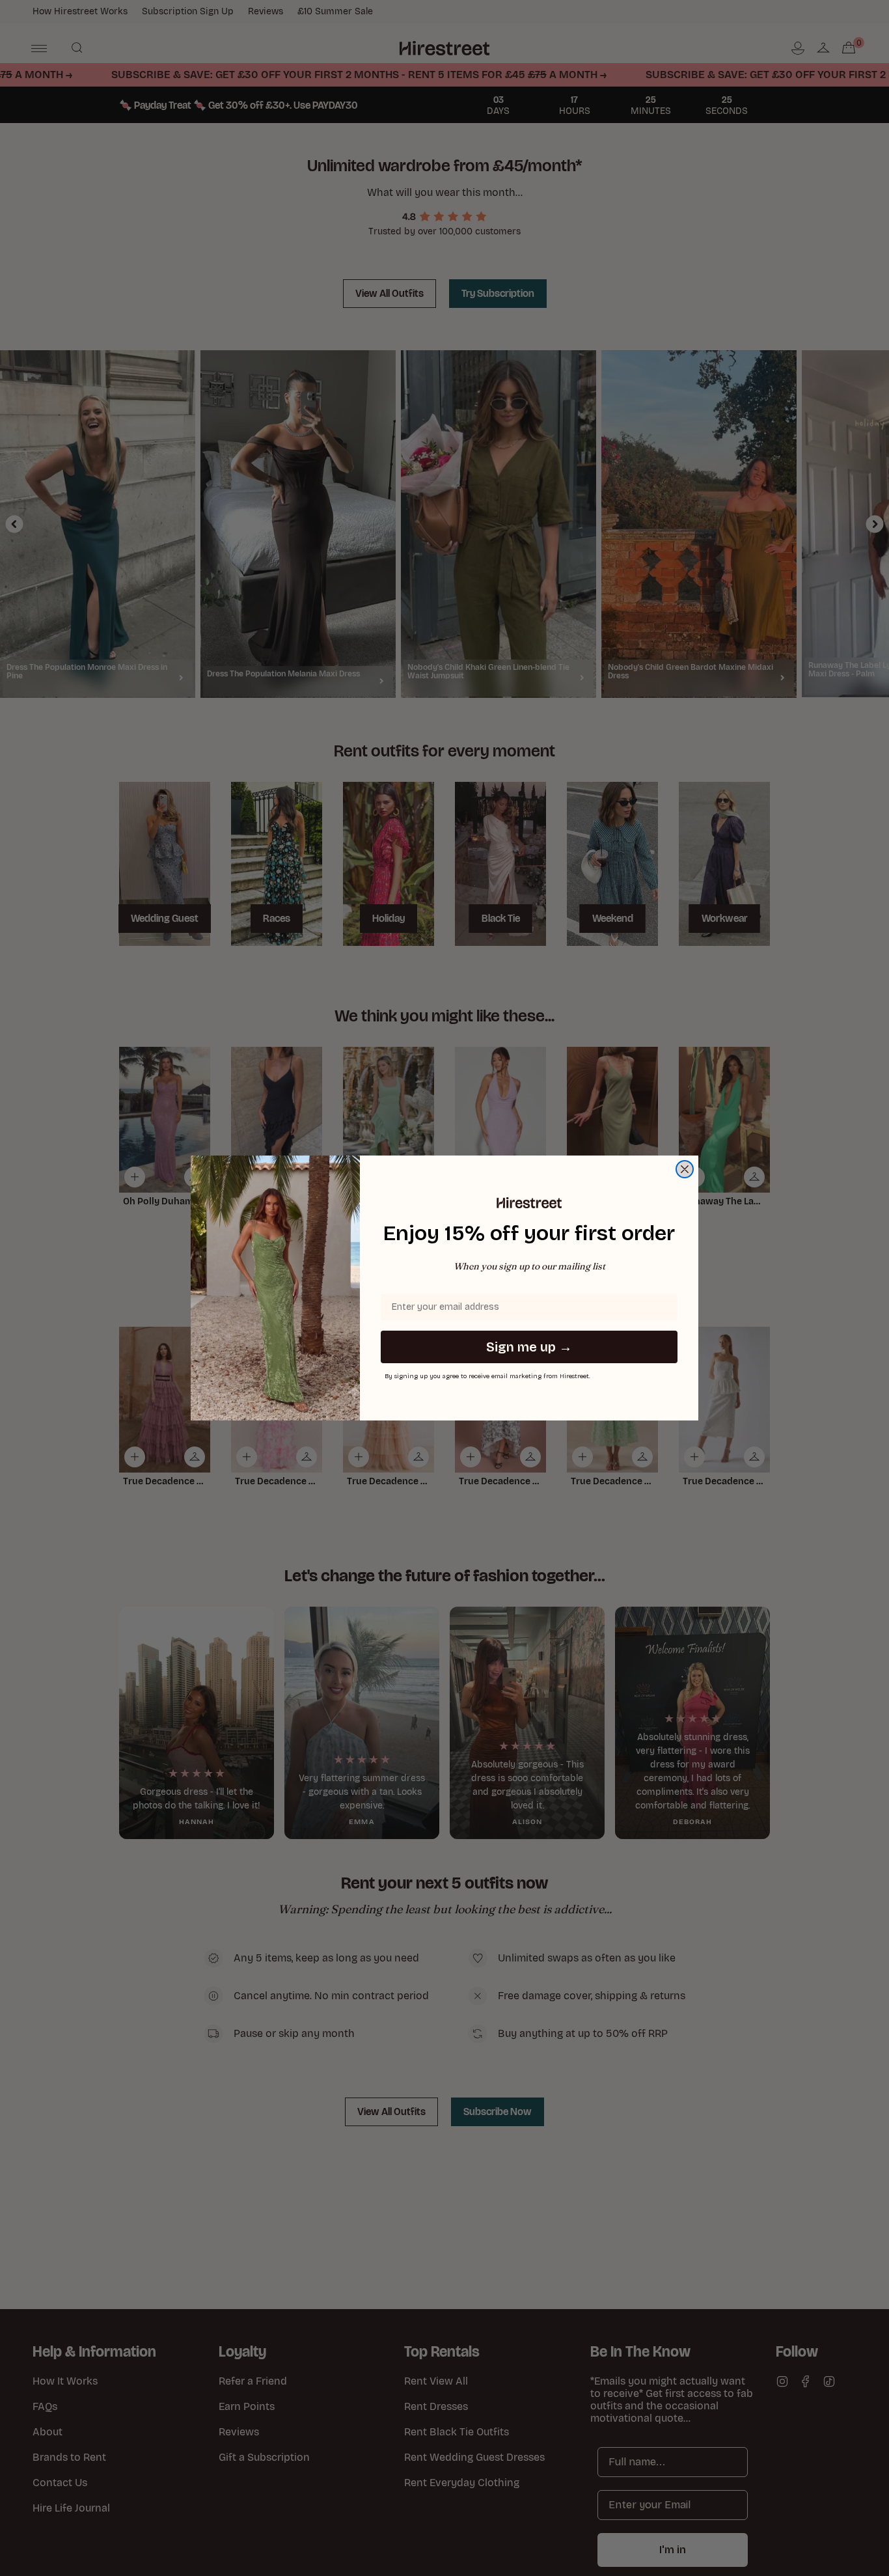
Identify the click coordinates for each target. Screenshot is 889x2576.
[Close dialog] (685, 1169)
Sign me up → (529, 1347)
